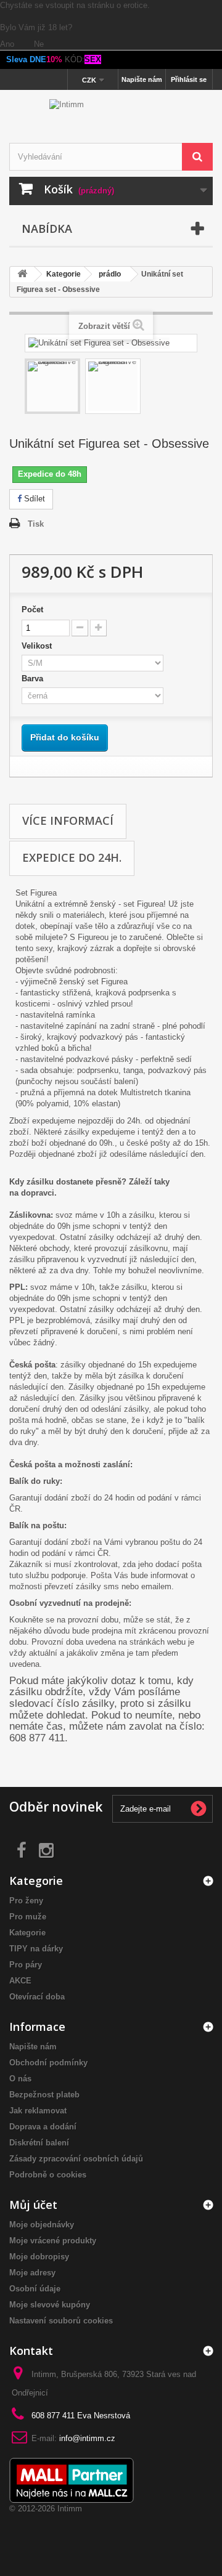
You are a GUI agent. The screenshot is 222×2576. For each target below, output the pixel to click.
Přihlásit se (189, 79)
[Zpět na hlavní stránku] (22, 274)
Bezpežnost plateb (44, 2095)
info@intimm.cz (87, 2438)
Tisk (36, 524)
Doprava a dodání (43, 2127)
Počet (32, 610)
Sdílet (33, 499)
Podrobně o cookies (48, 2175)
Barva (35, 678)
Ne (39, 44)
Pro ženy (26, 1901)
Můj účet (33, 2205)
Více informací (68, 820)
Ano (8, 44)
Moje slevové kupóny (50, 2305)
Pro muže (28, 1917)
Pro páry (26, 1965)
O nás (20, 2079)
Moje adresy (32, 2273)
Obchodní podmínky (48, 2063)
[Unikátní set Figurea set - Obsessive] (52, 386)
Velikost (39, 646)
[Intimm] (111, 118)
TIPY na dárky (36, 1949)
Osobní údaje (35, 2289)
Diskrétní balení (39, 2143)
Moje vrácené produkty (53, 2241)
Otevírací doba (37, 1997)
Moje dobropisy (39, 2257)
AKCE (20, 1981)
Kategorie (27, 1933)
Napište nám (142, 79)
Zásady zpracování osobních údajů (76, 2159)
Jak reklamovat (38, 2111)
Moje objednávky (42, 2225)
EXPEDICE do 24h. (72, 857)
